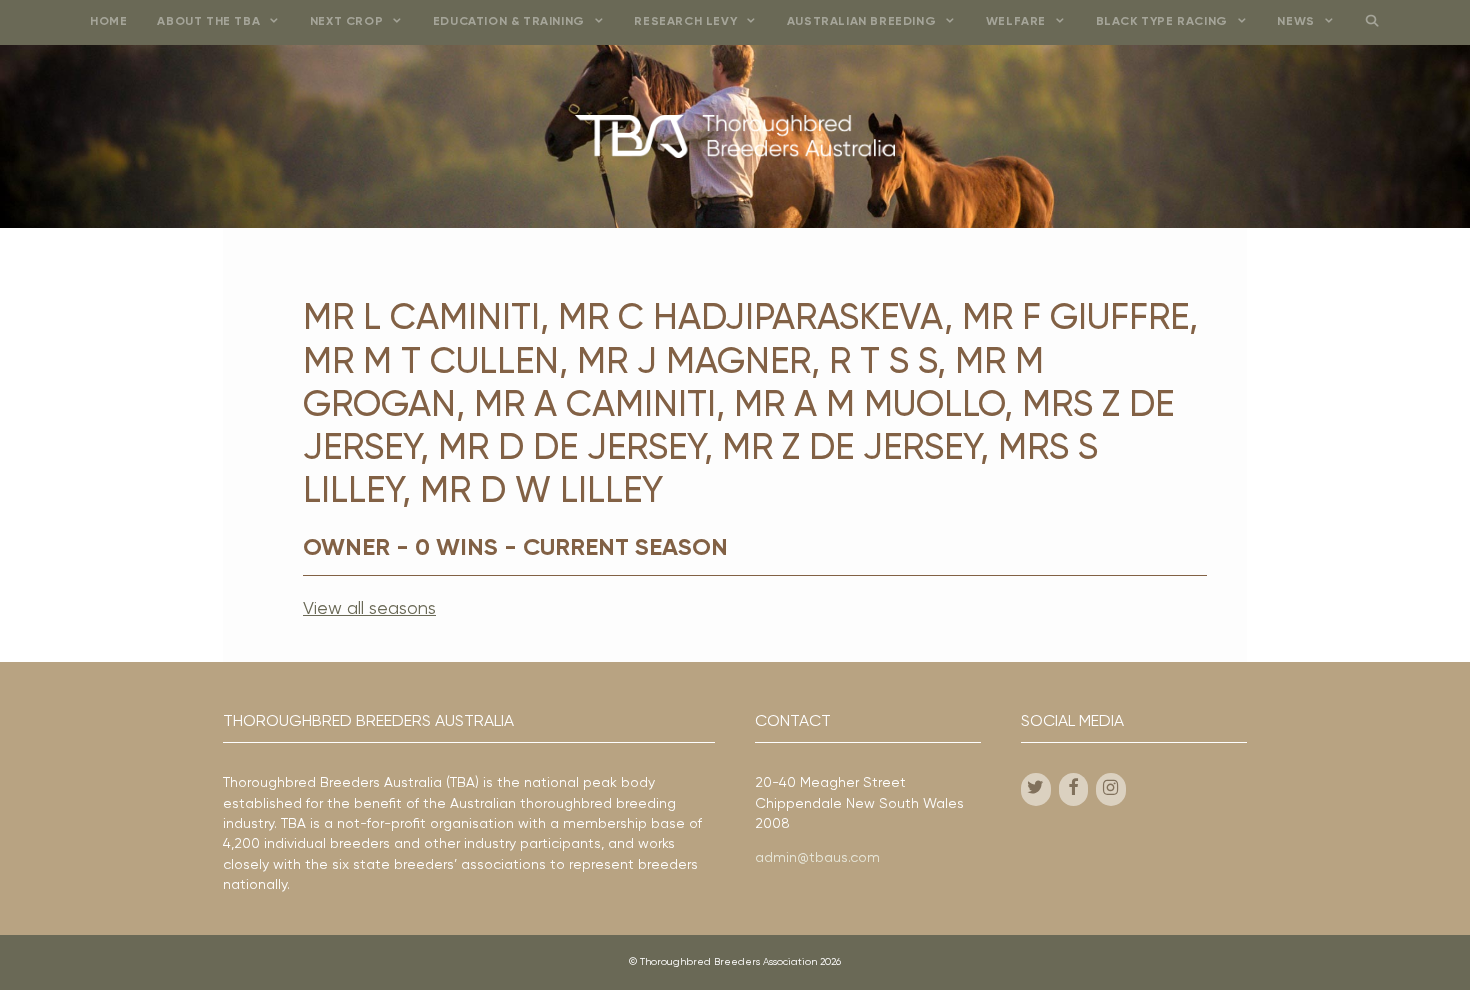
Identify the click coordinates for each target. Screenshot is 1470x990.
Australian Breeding (861, 22)
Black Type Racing (1162, 22)
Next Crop (346, 22)
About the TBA (208, 22)
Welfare (1016, 22)
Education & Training (509, 22)
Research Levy (685, 22)
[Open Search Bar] (1371, 22)
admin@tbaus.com (817, 858)
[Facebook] (1074, 789)
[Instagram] (1111, 789)
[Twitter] (1036, 789)
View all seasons (369, 609)
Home (108, 22)
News (1295, 22)
